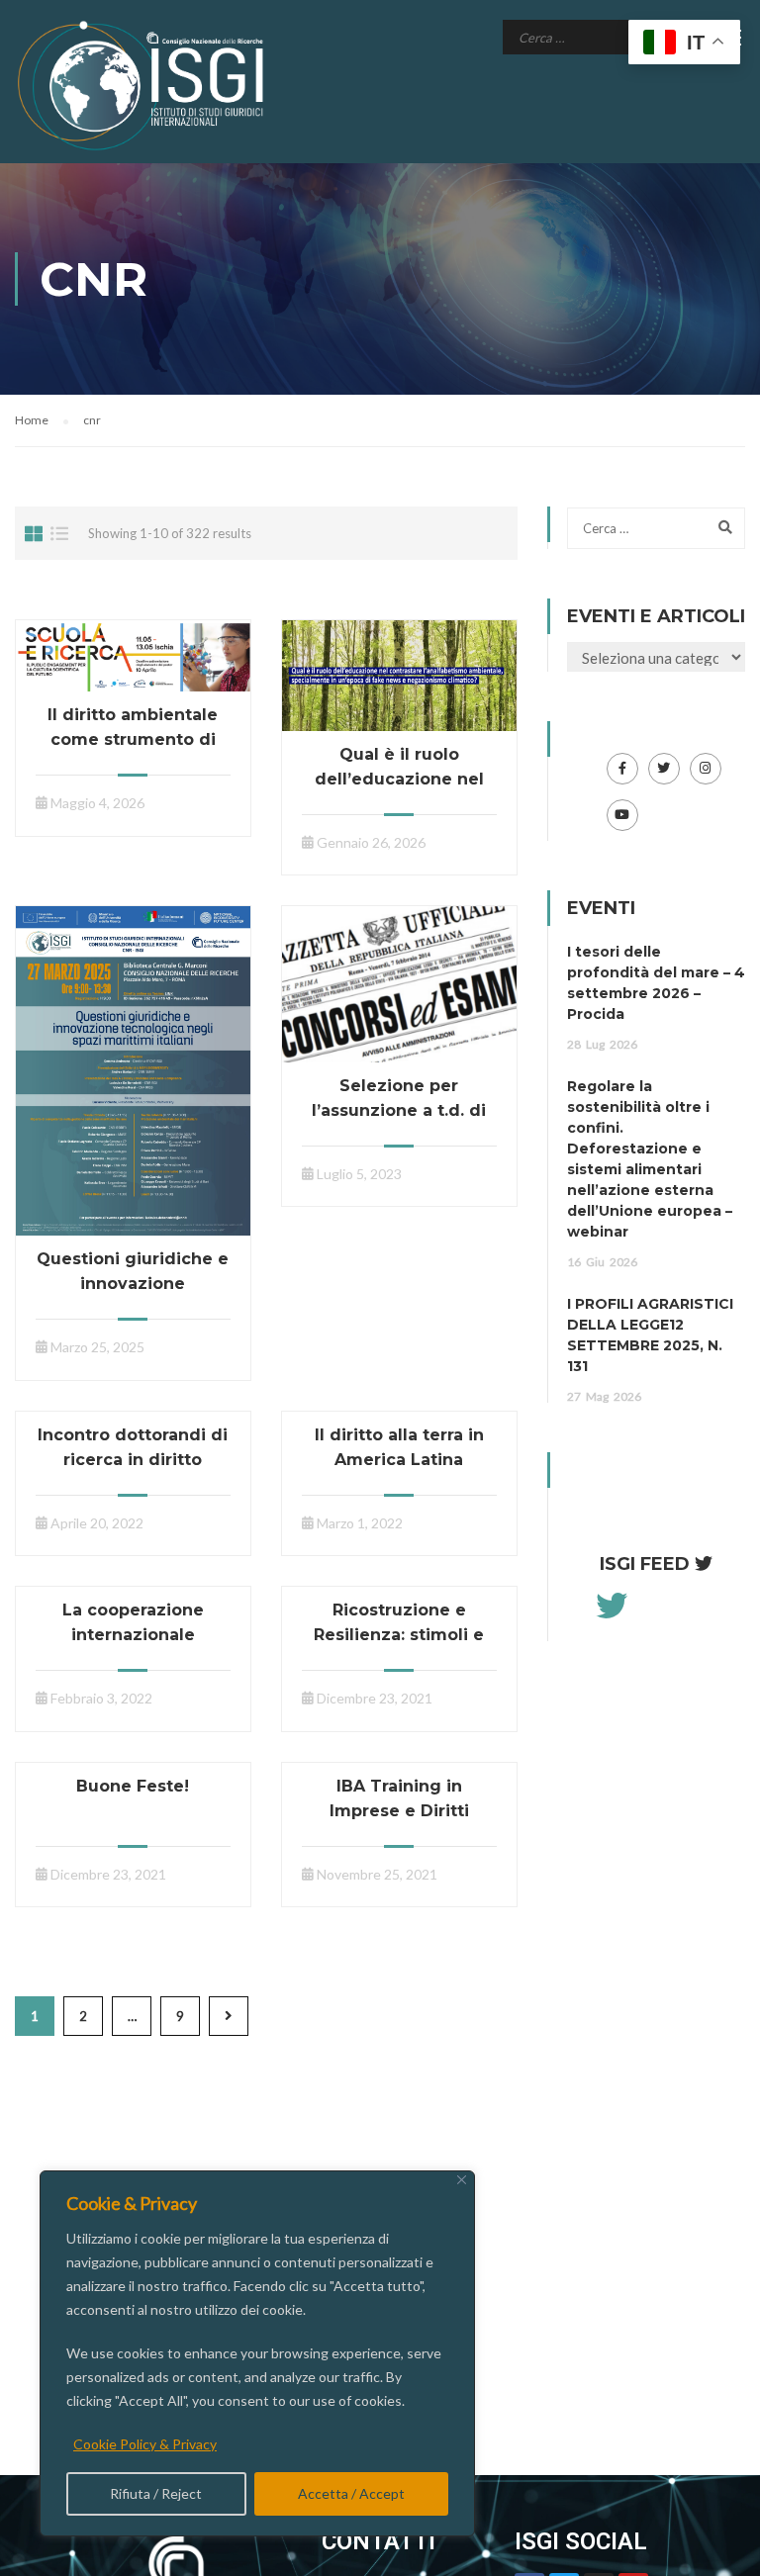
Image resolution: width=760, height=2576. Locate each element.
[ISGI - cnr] (143, 86)
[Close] (462, 2180)
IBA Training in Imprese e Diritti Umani (399, 1811)
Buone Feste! (133, 1786)
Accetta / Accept (351, 2493)
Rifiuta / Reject (156, 2493)
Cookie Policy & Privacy (145, 2444)
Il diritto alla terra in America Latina (399, 1447)
